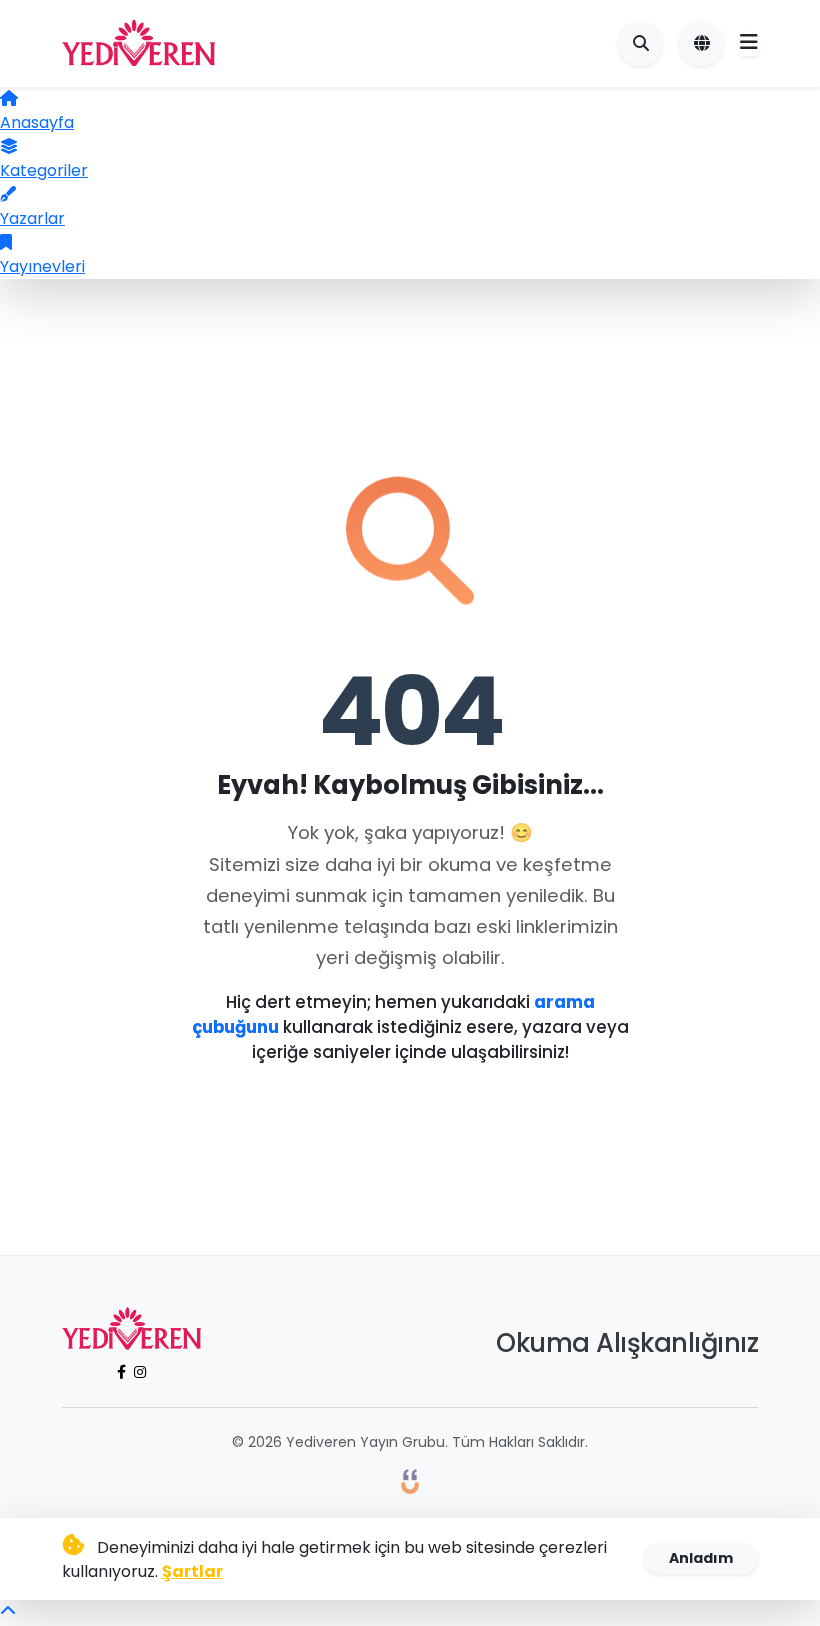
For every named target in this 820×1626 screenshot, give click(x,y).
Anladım (701, 1558)
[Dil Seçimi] (701, 43)
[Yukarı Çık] (8, 1611)
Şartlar (192, 1571)
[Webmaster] (410, 1480)
